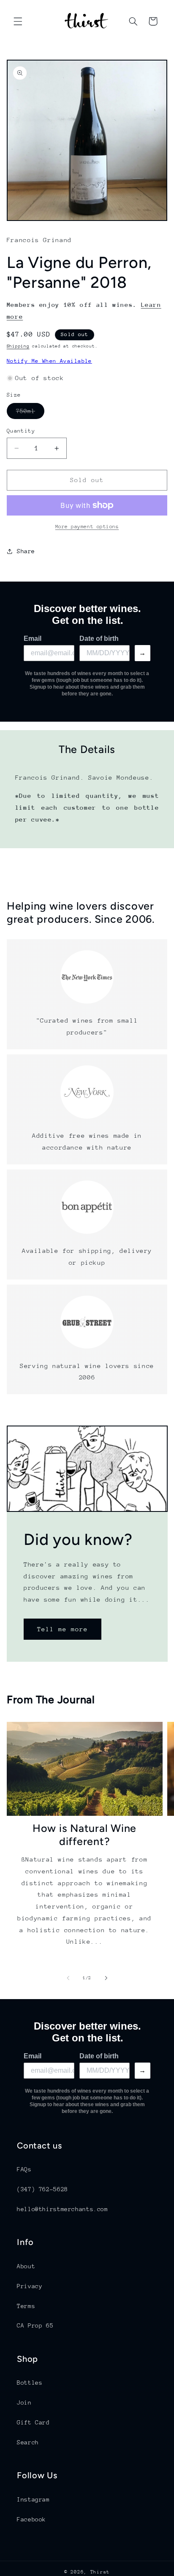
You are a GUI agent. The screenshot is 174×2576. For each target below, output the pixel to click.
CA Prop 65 (35, 2325)
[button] (18, 21)
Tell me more (62, 1629)
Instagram (33, 2499)
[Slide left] (68, 1978)
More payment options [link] (87, 527)
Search (28, 2442)
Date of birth (99, 638)
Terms (26, 2306)
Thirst (100, 2572)
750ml (30, 413)
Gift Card (33, 2422)
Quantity (21, 431)
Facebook (31, 2519)
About (26, 2266)
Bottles (30, 2383)
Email (33, 638)
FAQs (24, 2169)
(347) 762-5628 (42, 2189)
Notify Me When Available (49, 361)
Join (24, 2402)
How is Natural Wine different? (84, 1835)
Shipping (18, 346)
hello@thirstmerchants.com (63, 2209)
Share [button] (26, 551)
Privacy (30, 2286)
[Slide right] (106, 1978)
